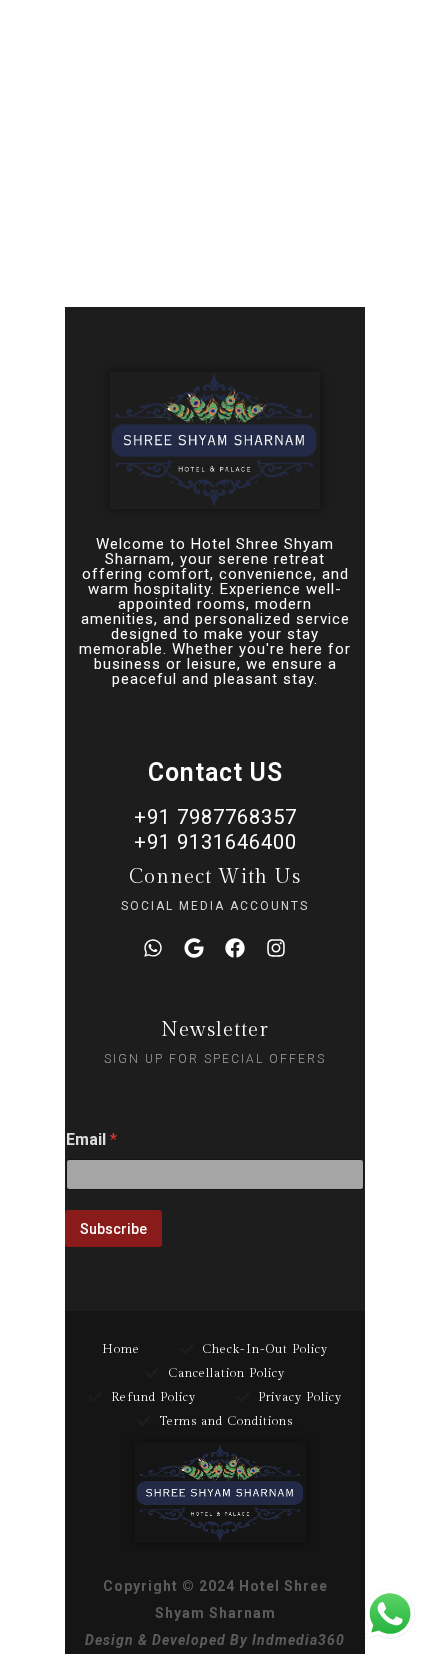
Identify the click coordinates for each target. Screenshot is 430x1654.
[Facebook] (235, 948)
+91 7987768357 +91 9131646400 (215, 829)
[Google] (194, 948)
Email (91, 1139)
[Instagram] (276, 948)
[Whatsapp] (153, 948)
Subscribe (113, 1229)
